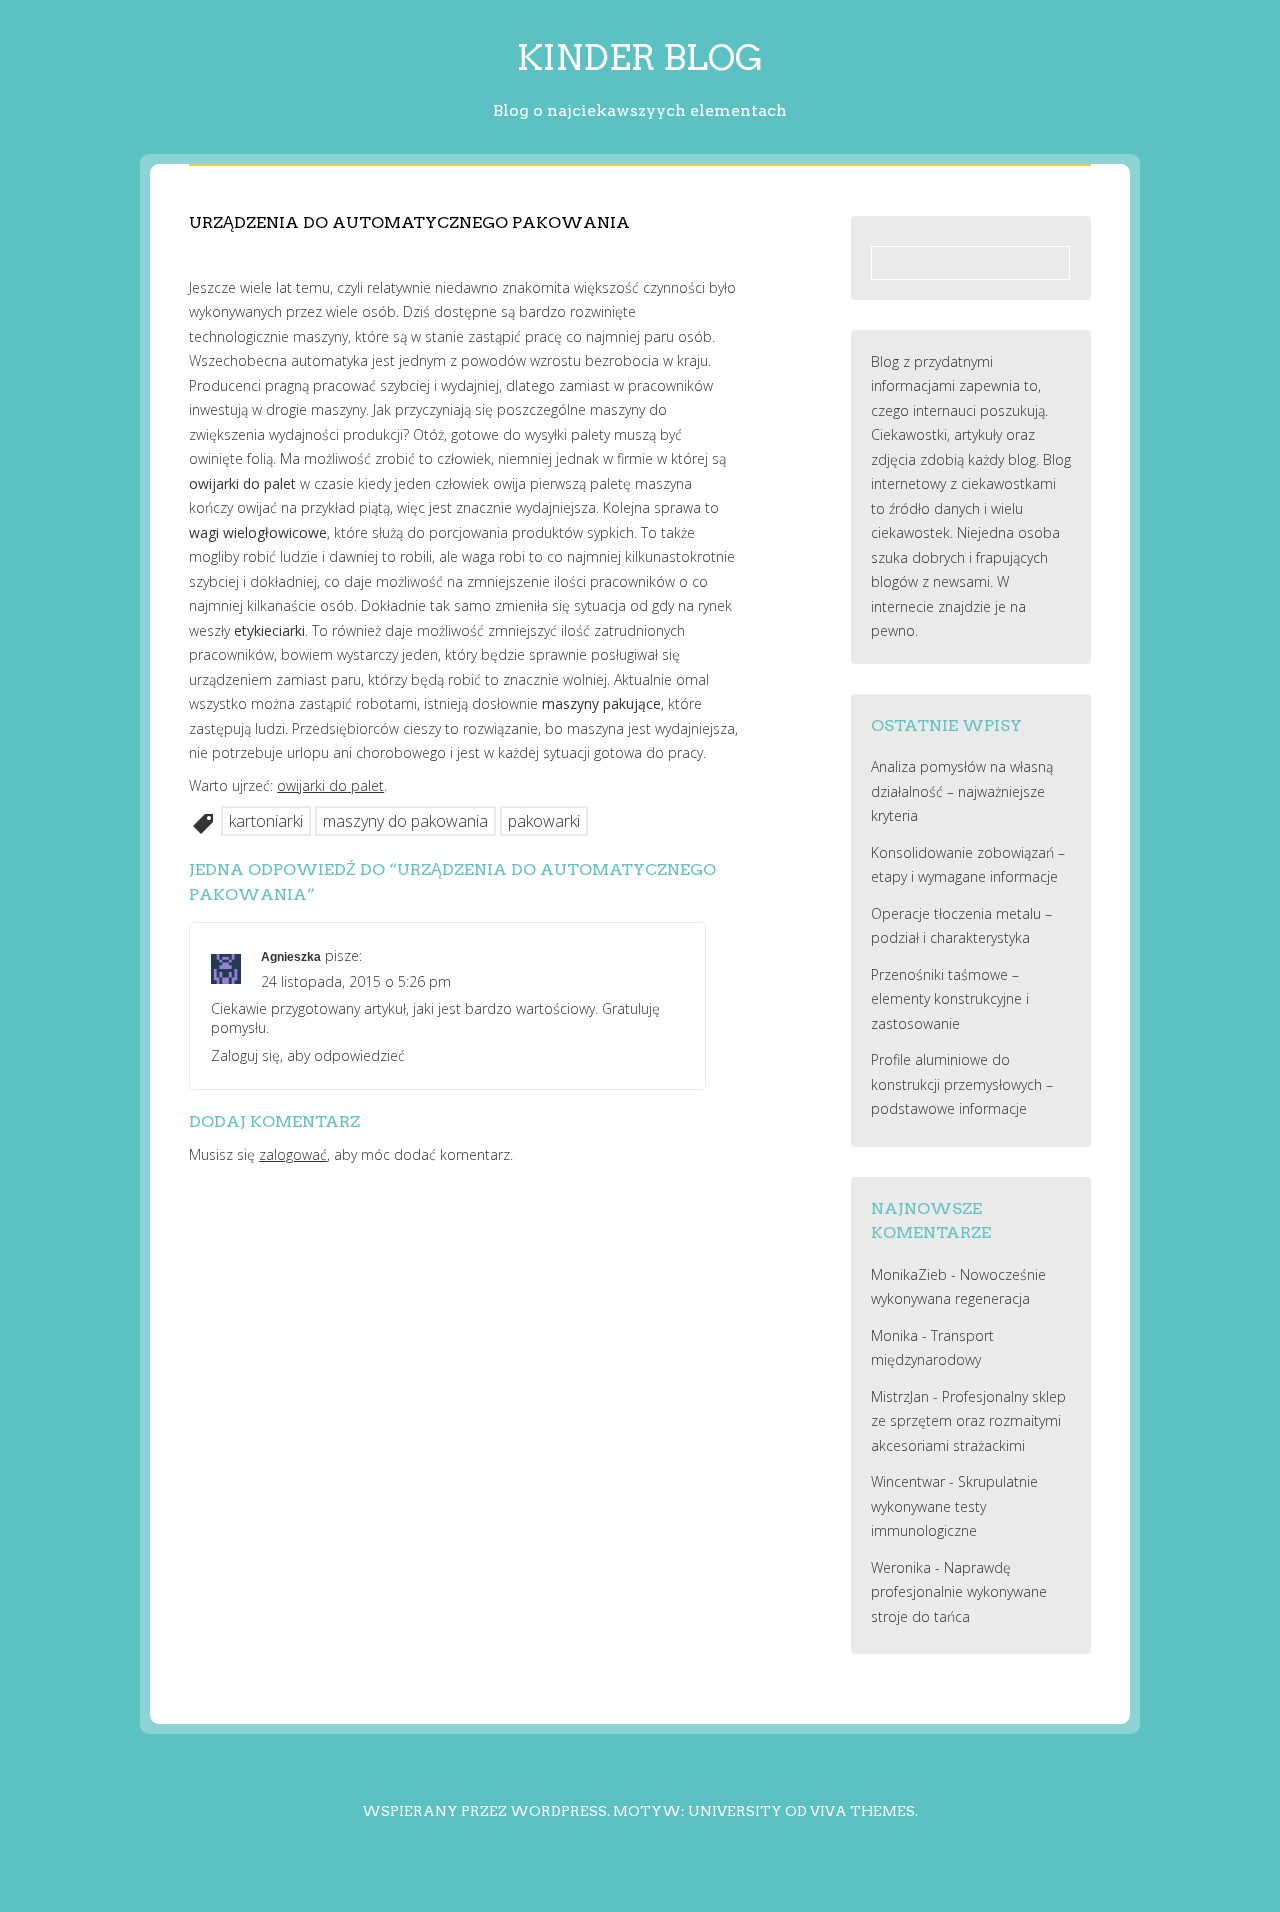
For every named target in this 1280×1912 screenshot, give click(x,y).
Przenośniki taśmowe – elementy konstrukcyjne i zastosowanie (950, 999)
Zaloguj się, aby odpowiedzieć (308, 1055)
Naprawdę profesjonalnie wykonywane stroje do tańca (959, 1592)
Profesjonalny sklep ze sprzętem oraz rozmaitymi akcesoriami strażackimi (968, 1421)
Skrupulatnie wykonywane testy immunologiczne (954, 1506)
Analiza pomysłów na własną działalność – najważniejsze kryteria (962, 791)
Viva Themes (862, 1811)
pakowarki (544, 821)
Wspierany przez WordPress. (486, 1811)
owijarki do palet (330, 785)
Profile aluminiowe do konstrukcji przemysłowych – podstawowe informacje (962, 1084)
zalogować (293, 1154)
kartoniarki (266, 821)
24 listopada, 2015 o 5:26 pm (356, 981)
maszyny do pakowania (405, 821)
